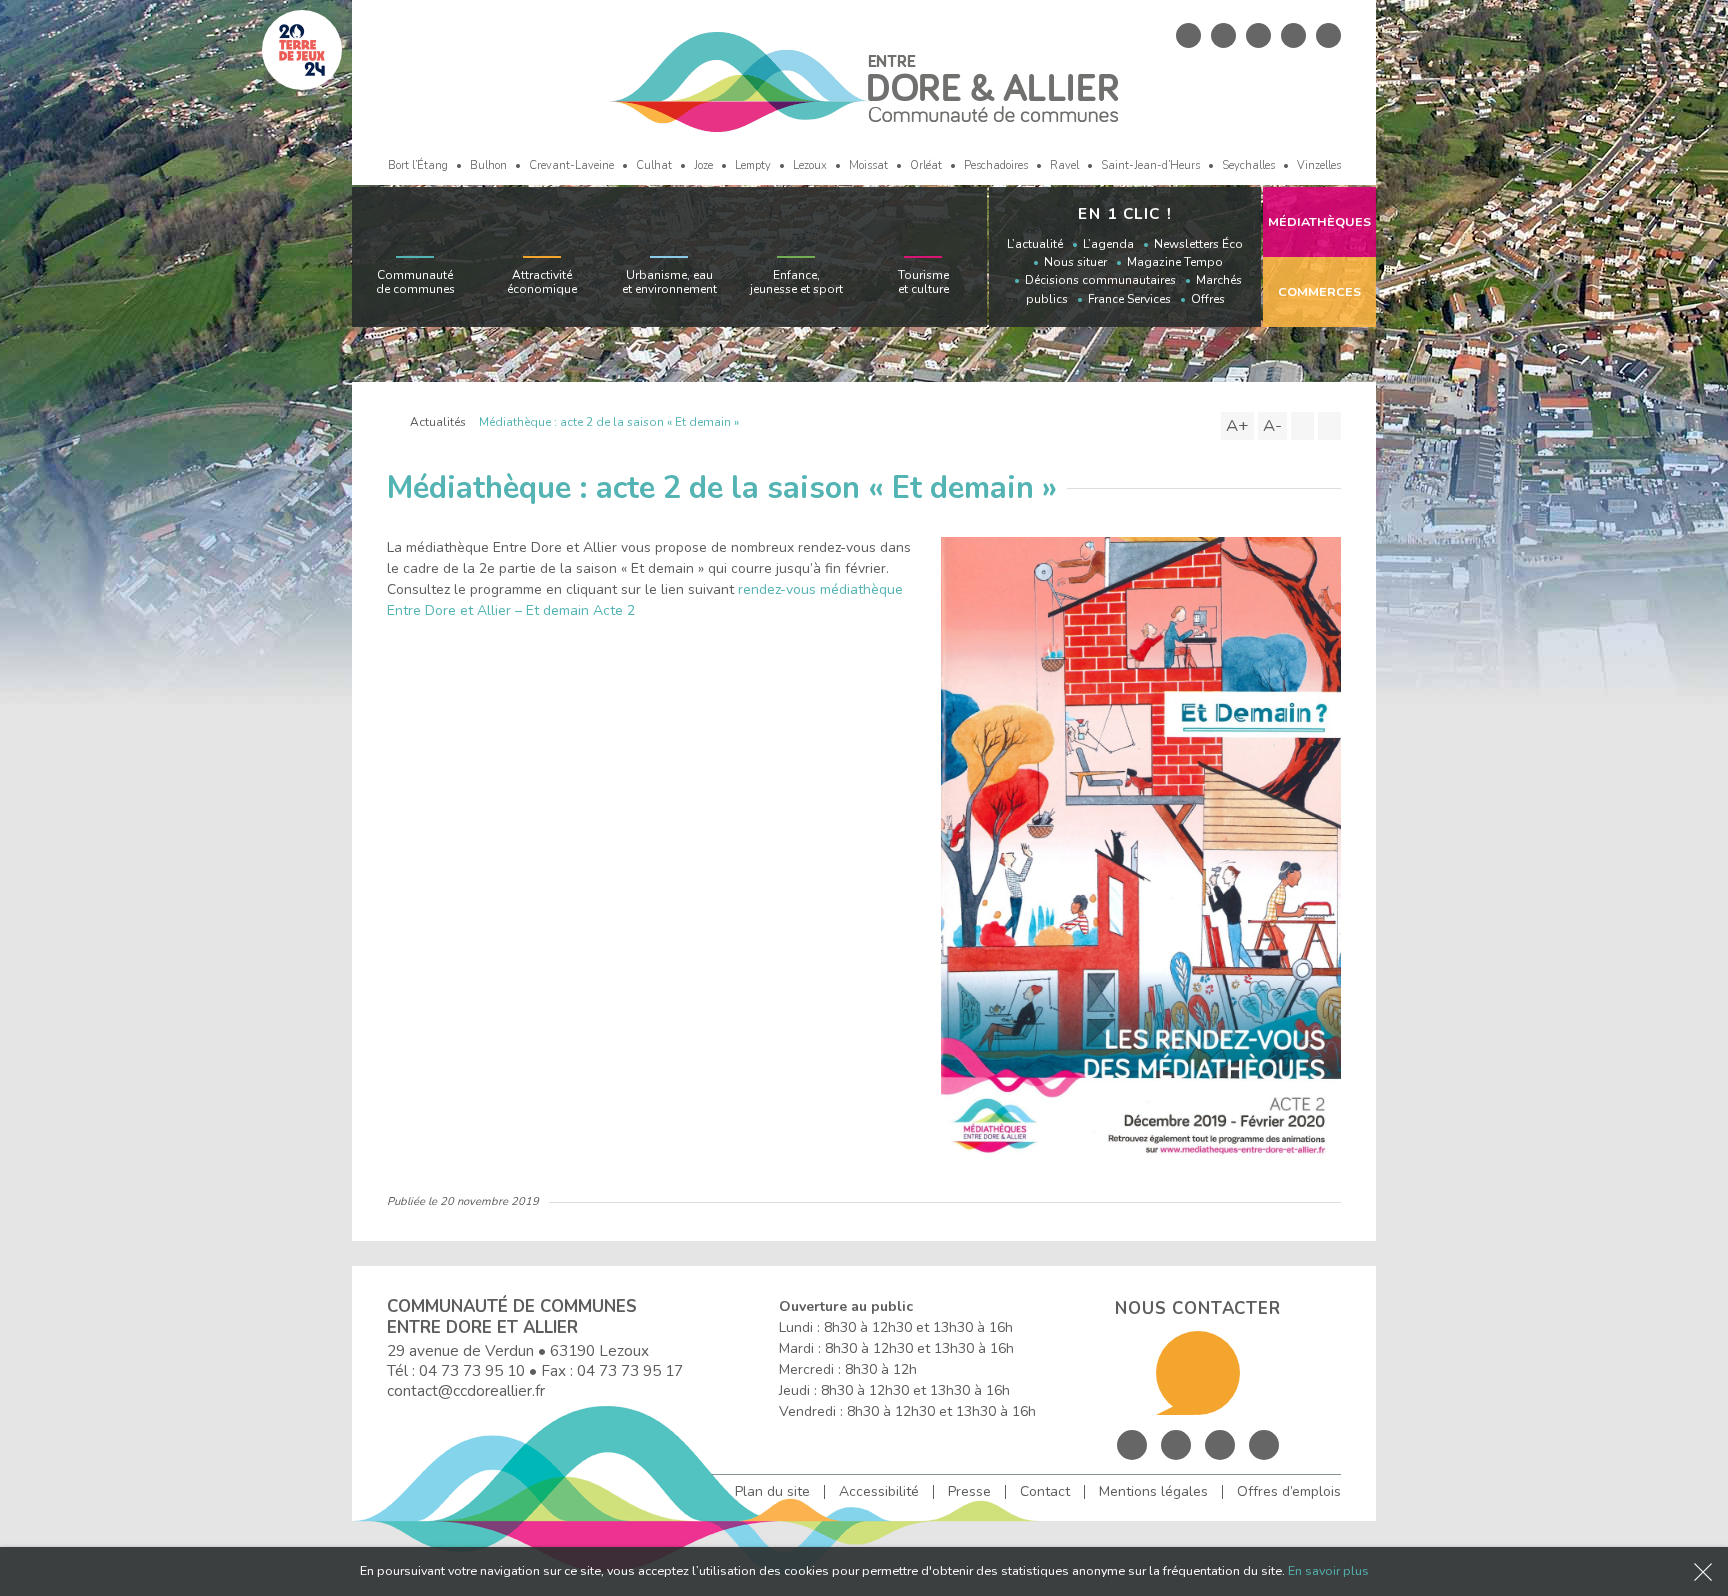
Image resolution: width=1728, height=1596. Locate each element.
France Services (1129, 299)
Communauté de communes (415, 282)
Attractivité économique (542, 282)
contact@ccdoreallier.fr (466, 1390)
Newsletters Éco (1198, 244)
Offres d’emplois (1289, 1492)
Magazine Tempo (1175, 262)
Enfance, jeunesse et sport (796, 282)
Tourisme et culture (923, 282)
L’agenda (1108, 244)
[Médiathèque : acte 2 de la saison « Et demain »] (1141, 846)
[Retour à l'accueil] (392, 422)
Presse (969, 1492)
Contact (1045, 1492)
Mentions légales (1153, 1492)
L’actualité (1035, 244)
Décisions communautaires (1100, 280)
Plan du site (772, 1492)
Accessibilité (879, 1492)
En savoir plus (1328, 1570)
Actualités (438, 422)
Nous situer (1075, 262)
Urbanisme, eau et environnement (669, 282)
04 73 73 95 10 (472, 1370)
